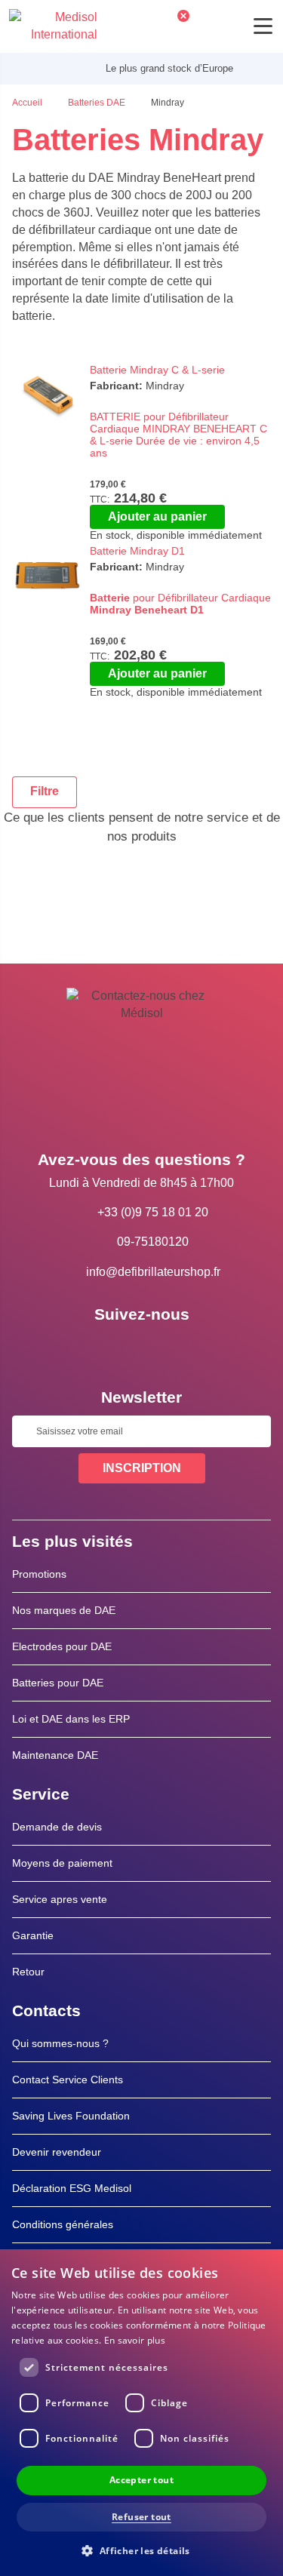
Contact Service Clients (68, 2080)
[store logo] (53, 26)
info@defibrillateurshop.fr (153, 1272)
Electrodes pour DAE (62, 1646)
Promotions (39, 1574)
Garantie (33, 1935)
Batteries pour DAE (58, 1683)
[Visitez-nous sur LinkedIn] (142, 1348)
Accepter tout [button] (141, 2480)
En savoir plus (135, 2340)
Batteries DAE (98, 103)
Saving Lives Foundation (71, 2116)
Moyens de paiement (62, 1863)
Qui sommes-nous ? (60, 2043)
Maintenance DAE (55, 1755)
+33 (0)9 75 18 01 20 (153, 1212)
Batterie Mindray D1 (137, 551)
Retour (28, 1972)
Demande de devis (57, 1827)
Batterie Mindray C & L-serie (157, 370)
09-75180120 (153, 1242)
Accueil (28, 103)
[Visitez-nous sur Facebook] (98, 1348)
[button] (141, 2550)
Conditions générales (63, 2224)
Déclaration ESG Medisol (72, 2188)
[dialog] (141, 2413)
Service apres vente (60, 1899)
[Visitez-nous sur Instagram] (186, 1348)
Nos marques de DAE (64, 1610)
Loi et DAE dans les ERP (71, 1719)
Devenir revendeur (57, 2152)
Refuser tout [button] (141, 2517)
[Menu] (263, 26)
